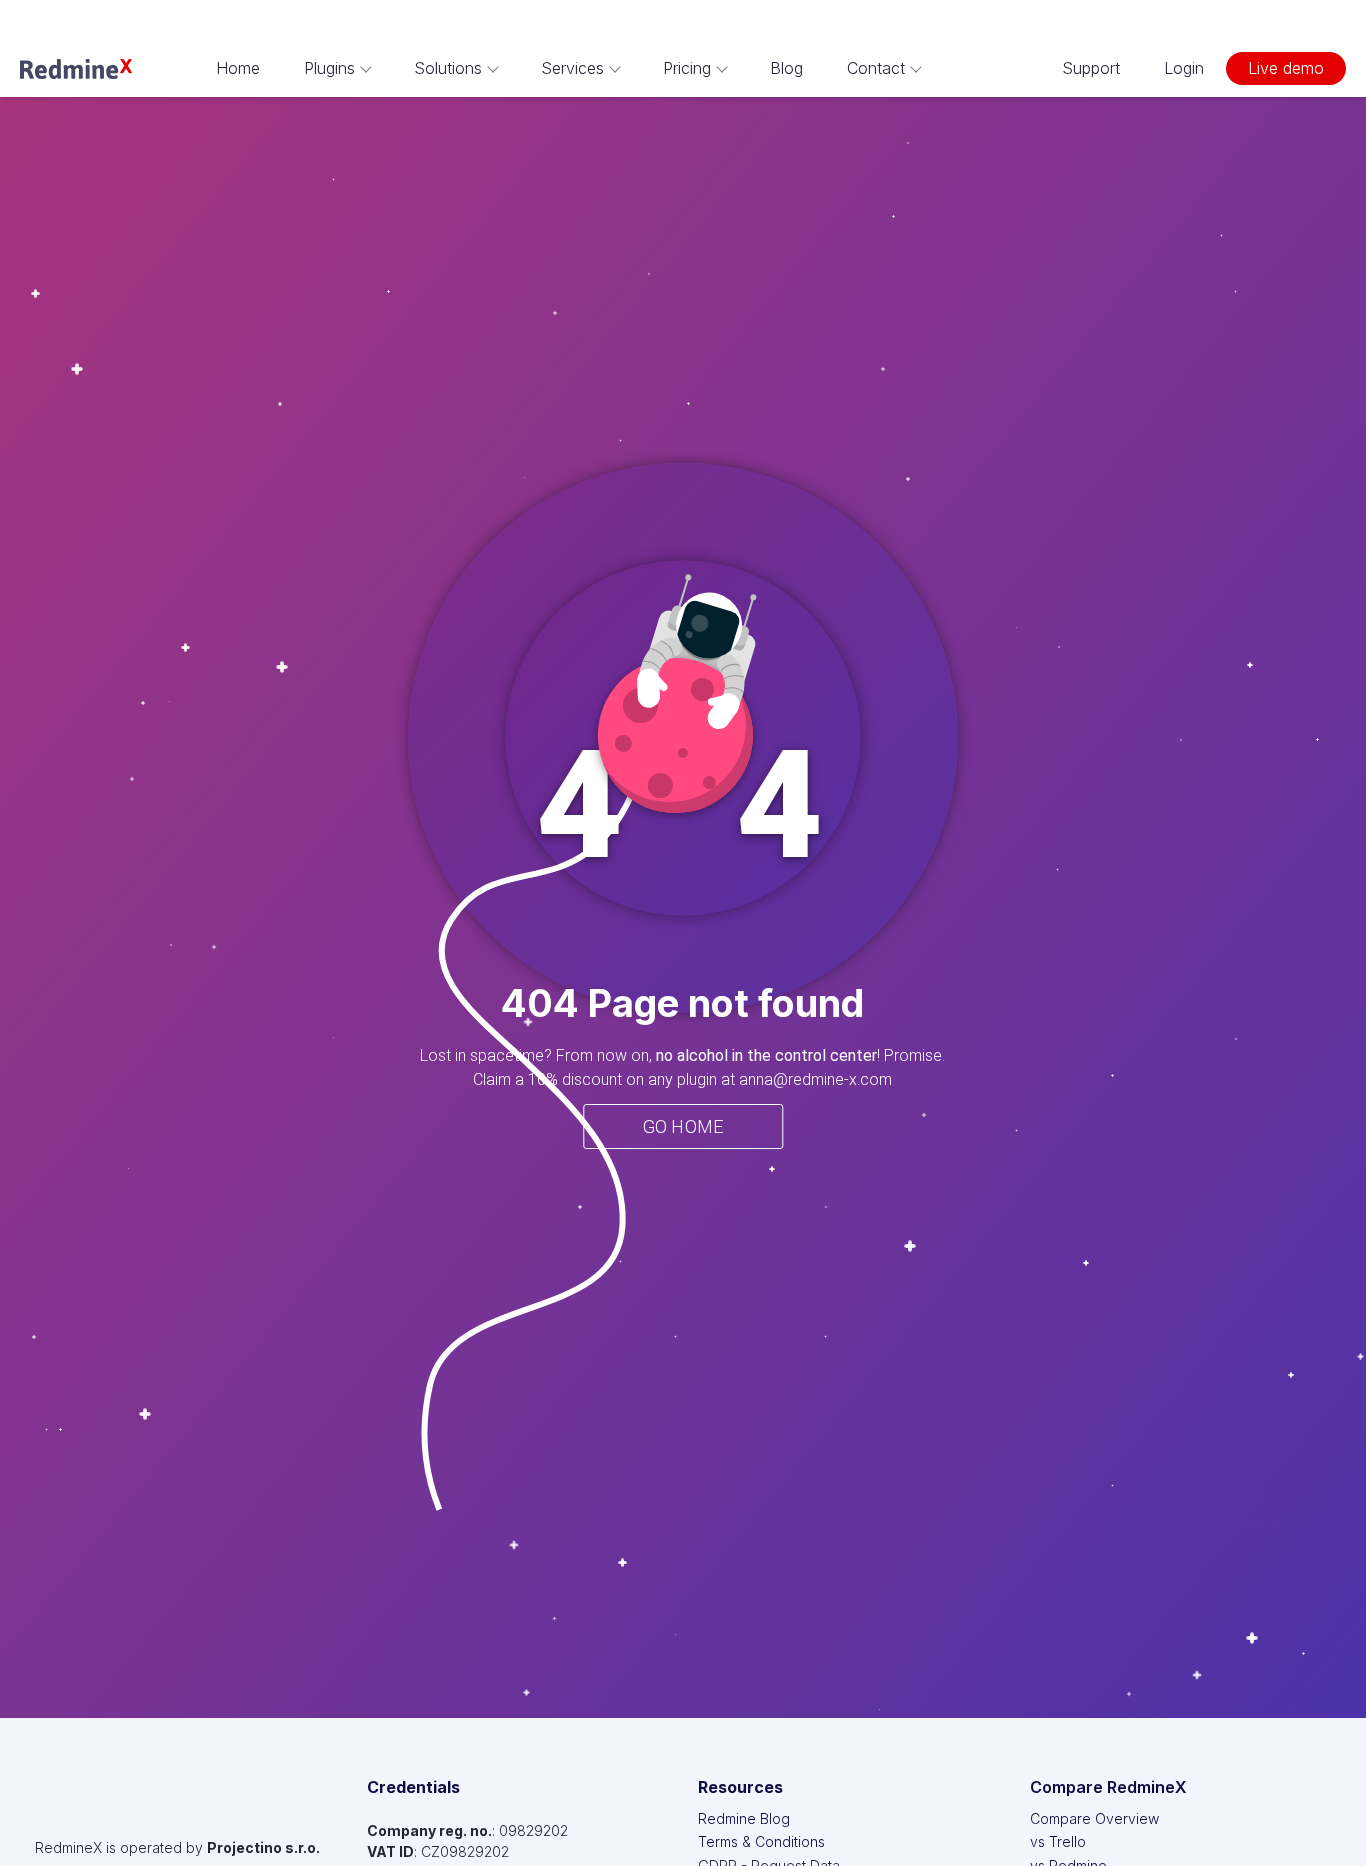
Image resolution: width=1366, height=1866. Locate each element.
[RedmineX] (76, 69)
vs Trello (1058, 1841)
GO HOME (683, 1126)
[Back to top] (1326, 1826)
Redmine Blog (744, 1818)
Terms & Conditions (761, 1841)
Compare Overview (1094, 1818)
